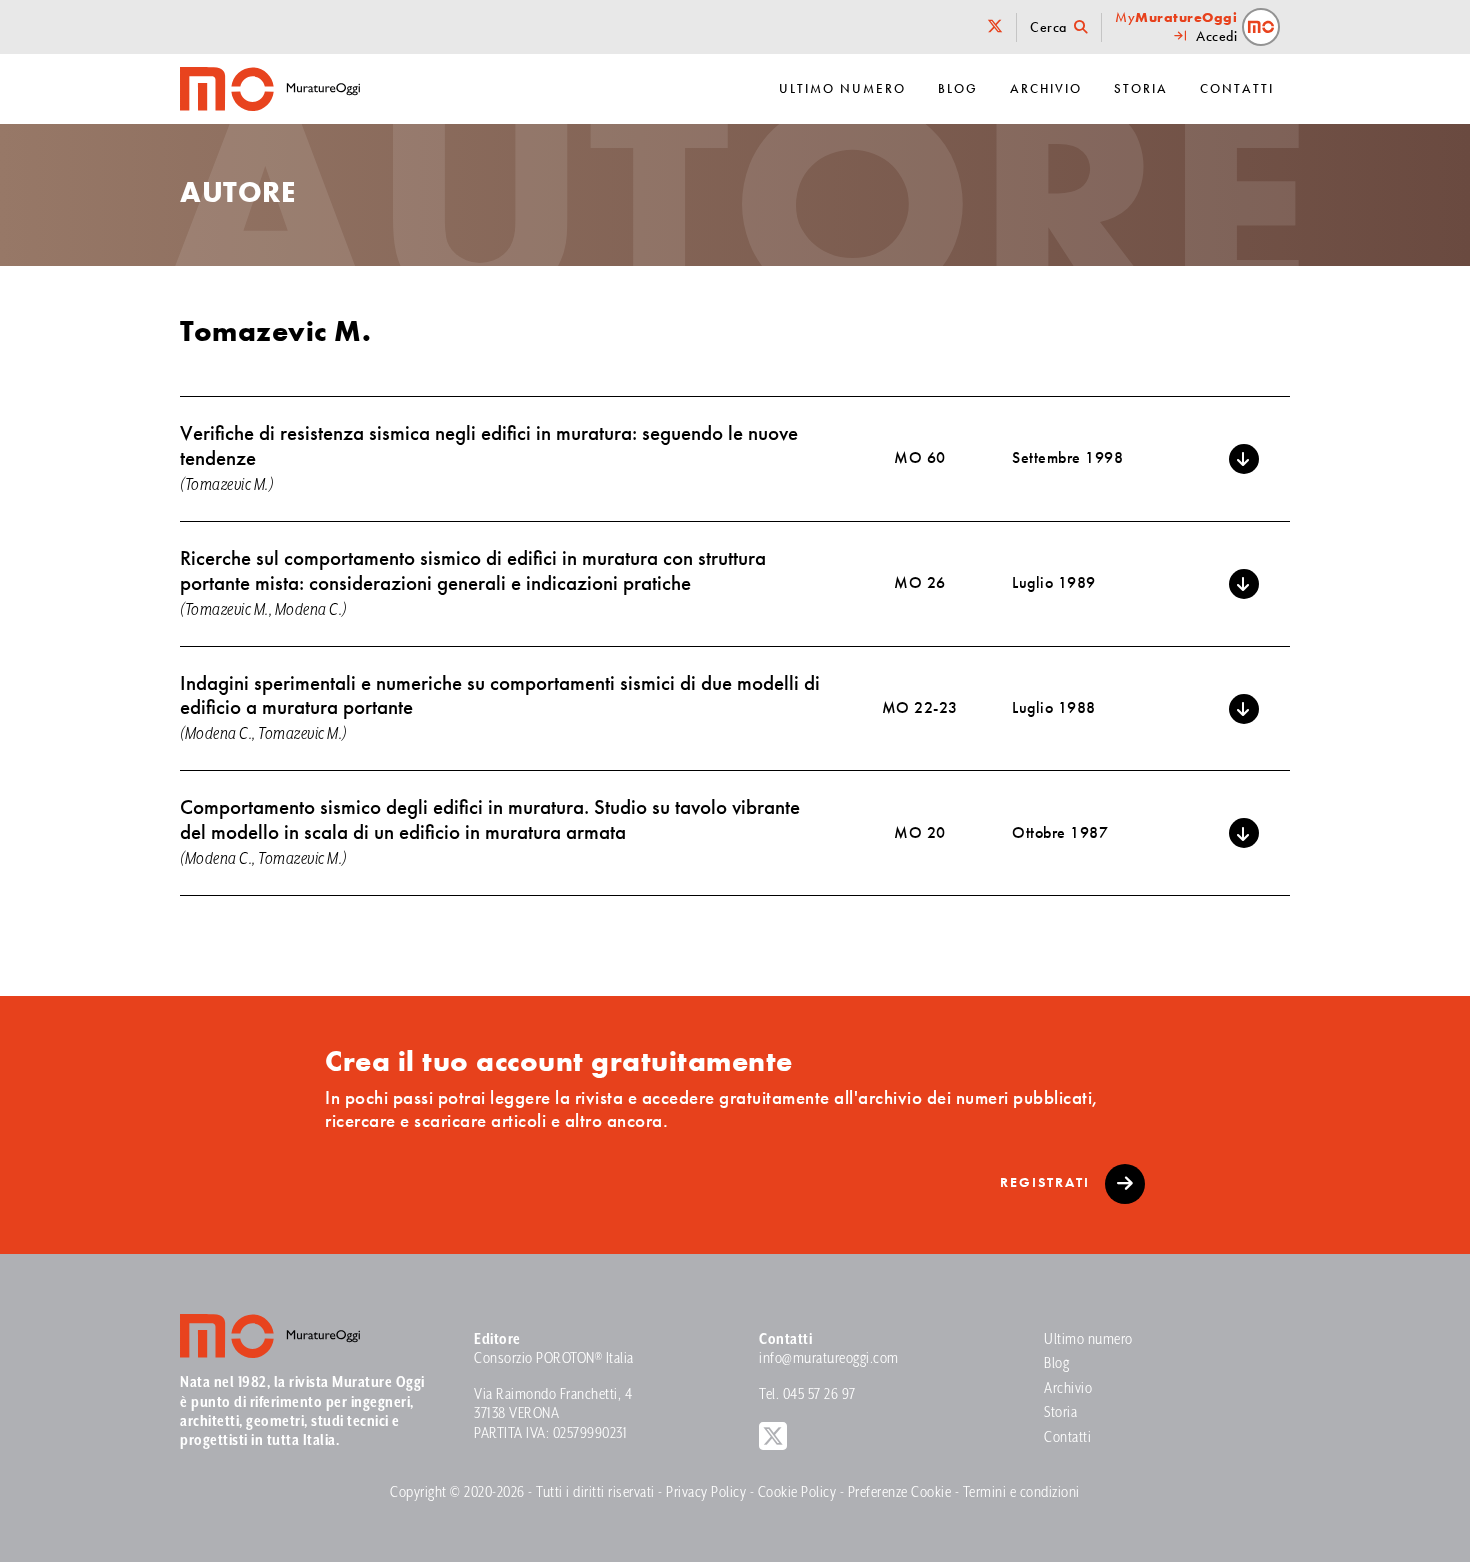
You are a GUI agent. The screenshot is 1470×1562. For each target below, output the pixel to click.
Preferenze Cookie (900, 1492)
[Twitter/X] (996, 27)
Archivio (1046, 88)
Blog (958, 88)
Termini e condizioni (1021, 1492)
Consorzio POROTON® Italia (554, 1358)
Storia (1141, 88)
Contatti (1237, 88)
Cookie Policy (797, 1492)
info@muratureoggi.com (829, 1358)
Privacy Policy (706, 1492)
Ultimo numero (842, 88)
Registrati (1047, 1182)
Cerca (1050, 27)
